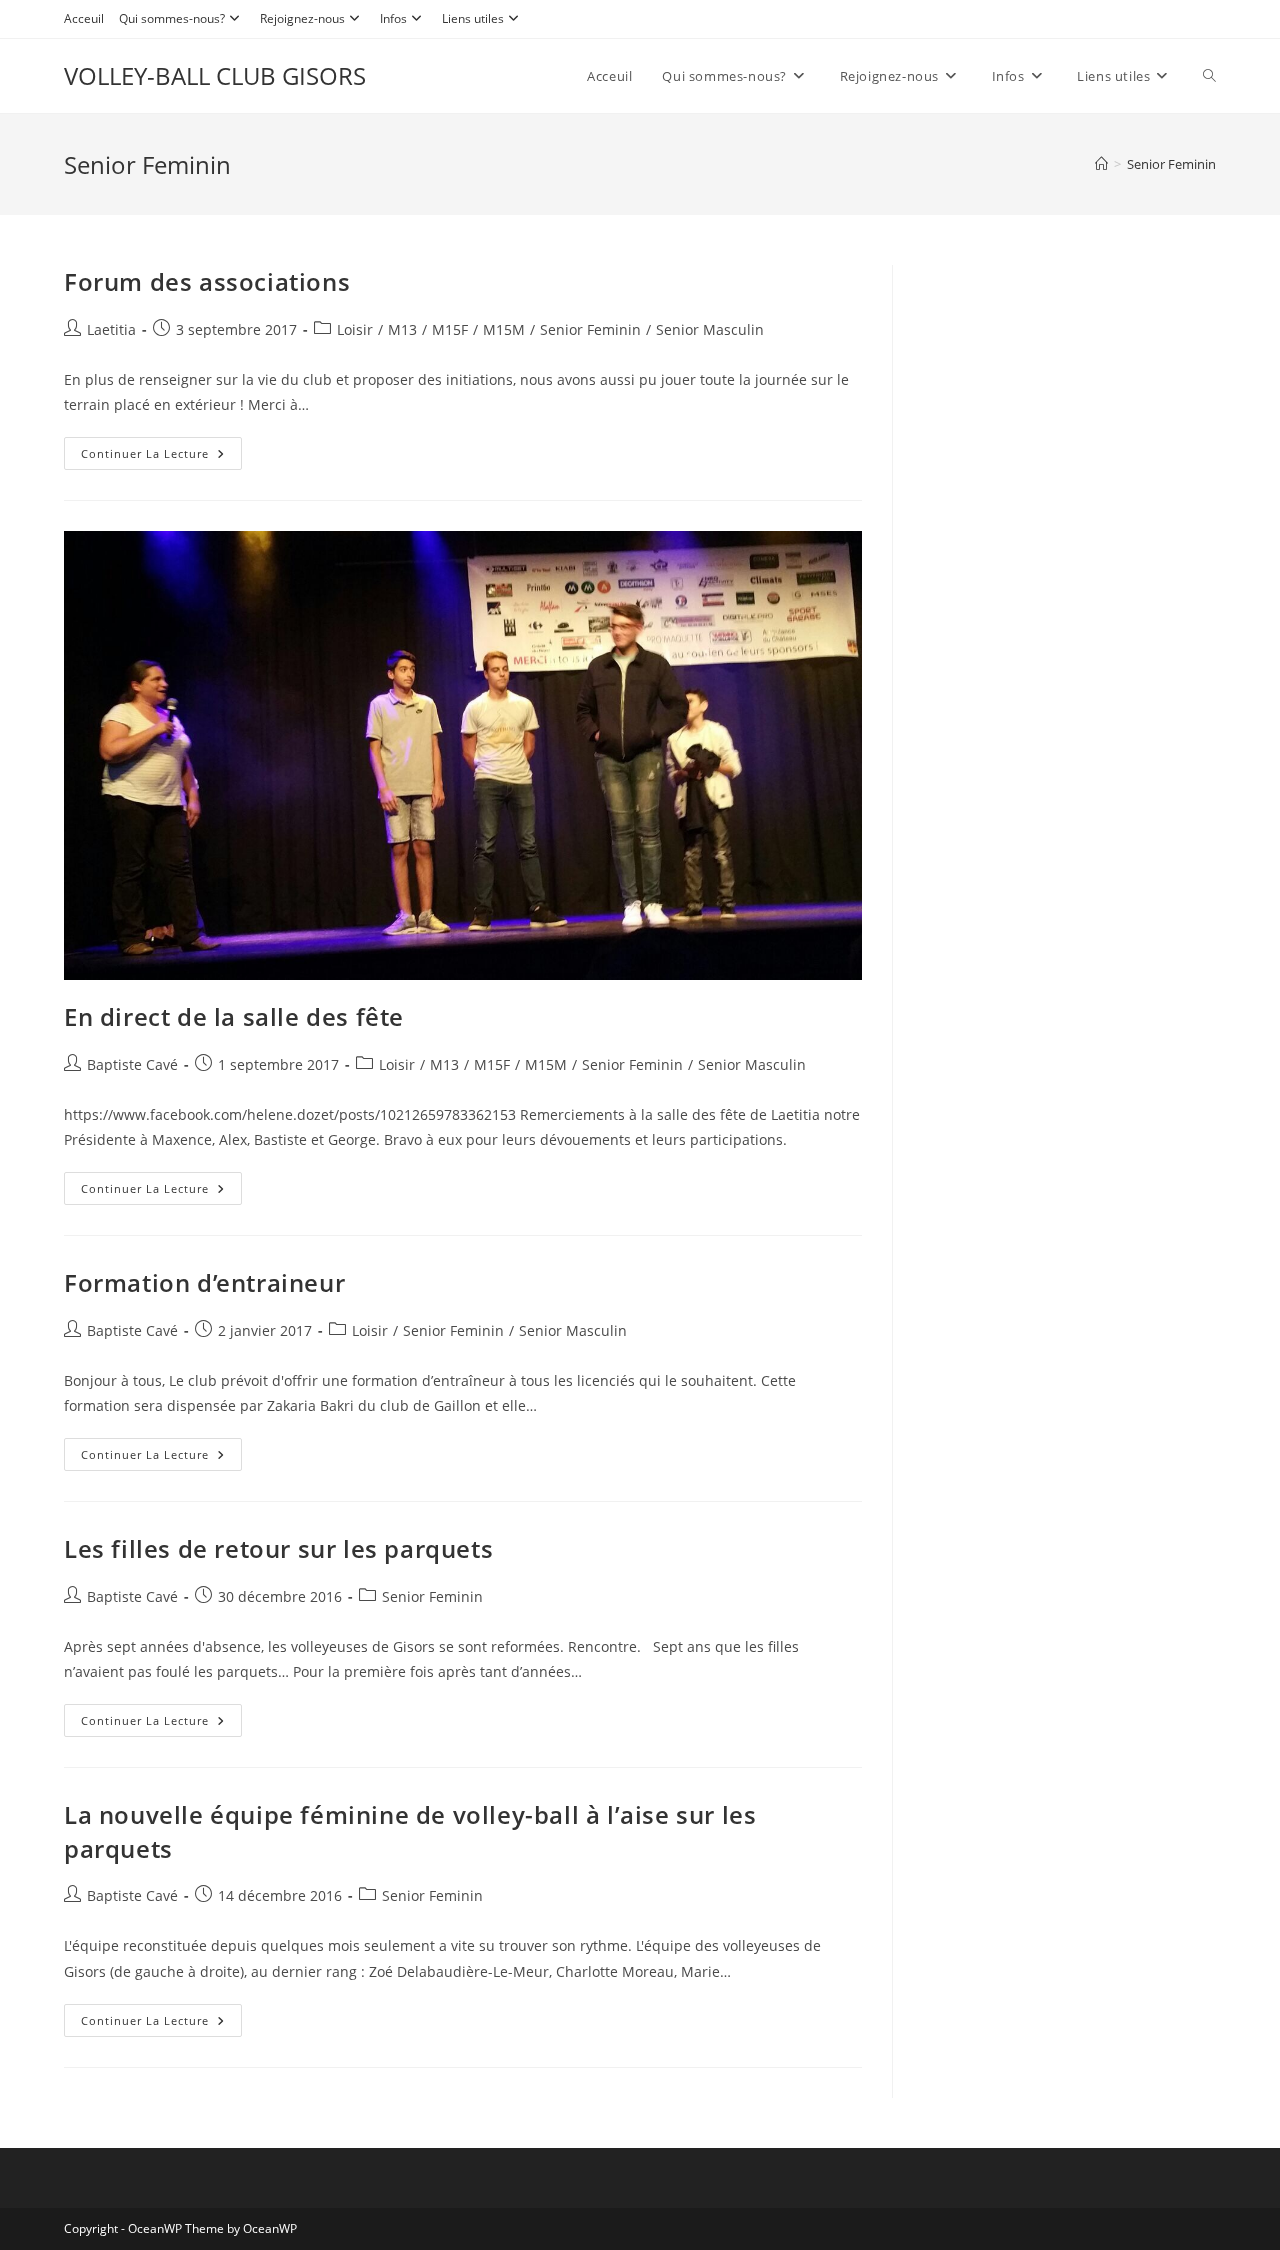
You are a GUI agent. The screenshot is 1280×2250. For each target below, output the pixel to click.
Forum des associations (207, 281)
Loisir (355, 329)
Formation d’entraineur (204, 1282)
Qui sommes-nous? (172, 18)
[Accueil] (1101, 164)
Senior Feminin (1171, 164)
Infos (393, 18)
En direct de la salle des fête (234, 1016)
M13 (402, 329)
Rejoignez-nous (302, 18)
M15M (504, 329)
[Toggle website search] (1209, 76)
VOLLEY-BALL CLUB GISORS (215, 75)
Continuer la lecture (161, 449)
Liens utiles (473, 18)
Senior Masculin (710, 329)
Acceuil (84, 18)
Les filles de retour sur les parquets (278, 1548)
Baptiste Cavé (132, 1064)
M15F (450, 329)
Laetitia (111, 329)
